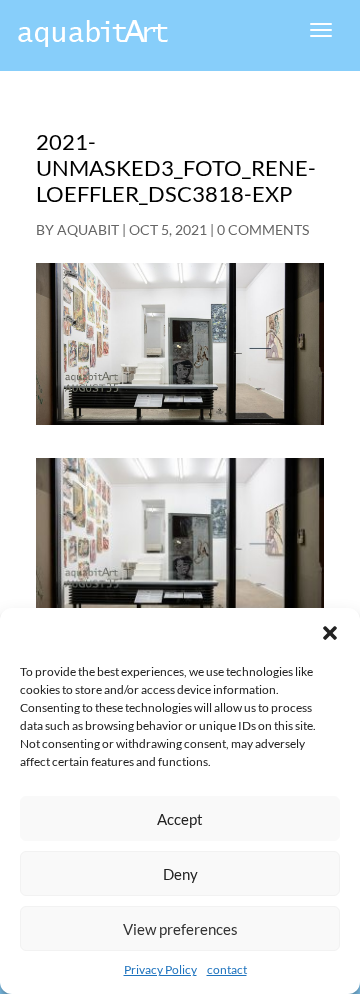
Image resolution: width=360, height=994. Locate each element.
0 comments (263, 229)
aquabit (88, 229)
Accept (180, 819)
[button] (330, 633)
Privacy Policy (160, 969)
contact (227, 969)
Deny (180, 874)
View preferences (180, 929)
